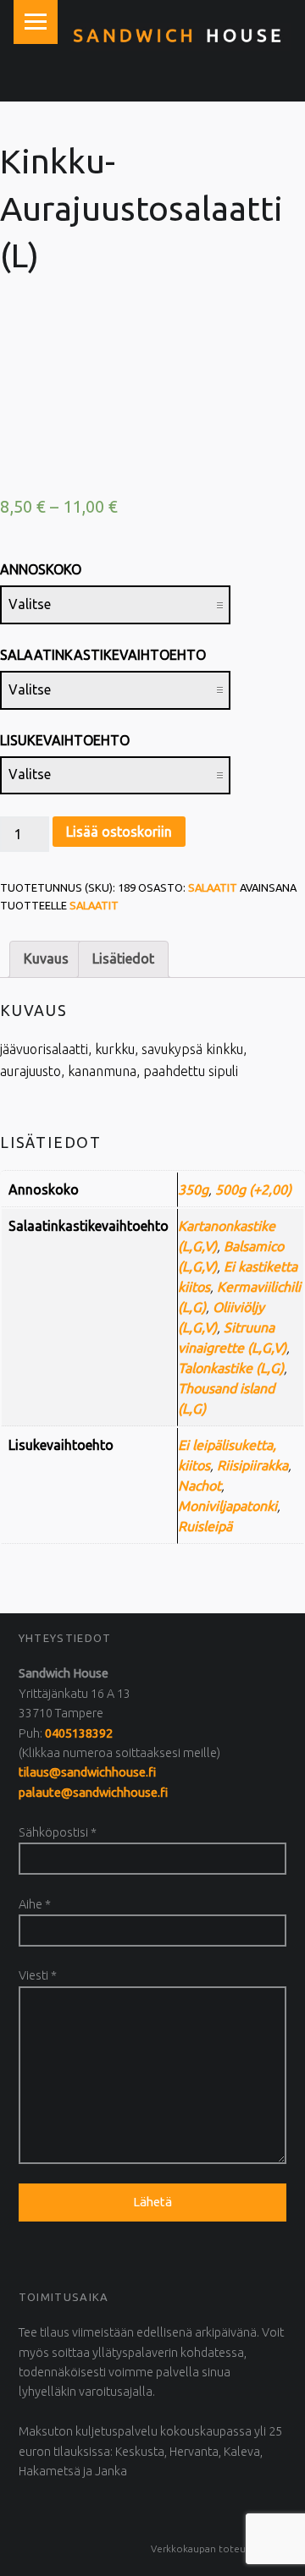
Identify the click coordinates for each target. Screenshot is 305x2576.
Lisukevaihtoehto (65, 740)
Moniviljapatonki (227, 1506)
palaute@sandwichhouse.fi (93, 1793)
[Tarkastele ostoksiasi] (291, 84)
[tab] (46, 959)
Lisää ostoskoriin (119, 832)
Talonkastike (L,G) (231, 1368)
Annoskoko (41, 569)
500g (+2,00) (253, 1189)
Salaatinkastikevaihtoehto (103, 655)
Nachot (200, 1486)
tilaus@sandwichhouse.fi (87, 1772)
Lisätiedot (123, 958)
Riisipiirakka (252, 1465)
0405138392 (79, 1733)
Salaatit (213, 887)
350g (193, 1189)
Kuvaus (46, 958)
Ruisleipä (205, 1526)
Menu (36, 22)
